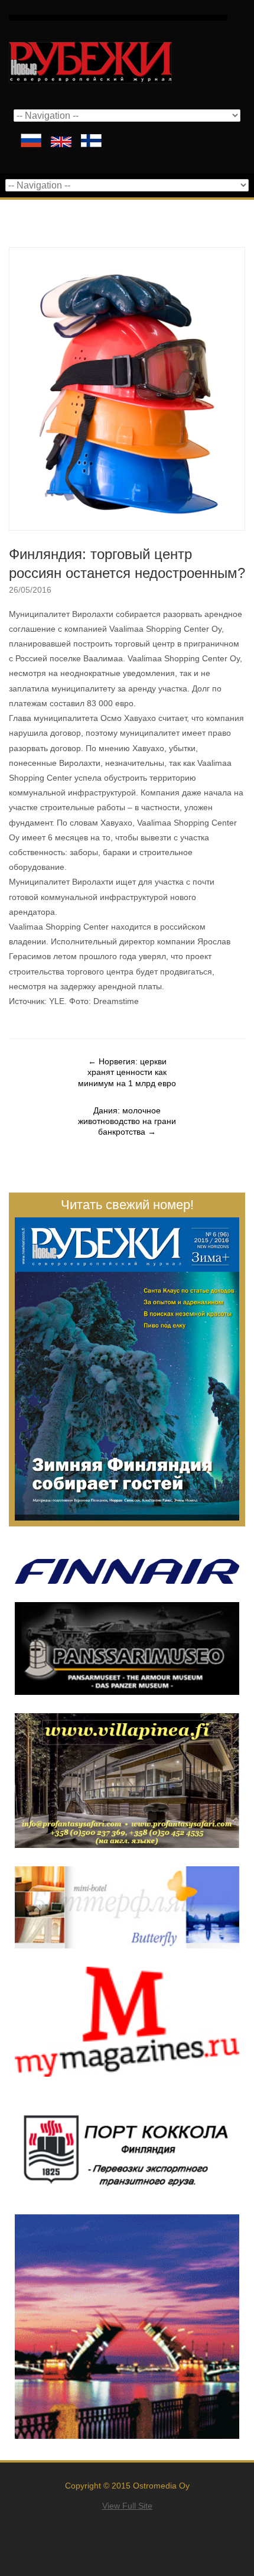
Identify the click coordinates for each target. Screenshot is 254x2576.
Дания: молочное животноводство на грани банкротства (127, 1121)
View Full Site (127, 2506)
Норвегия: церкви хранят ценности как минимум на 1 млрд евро (127, 1072)
